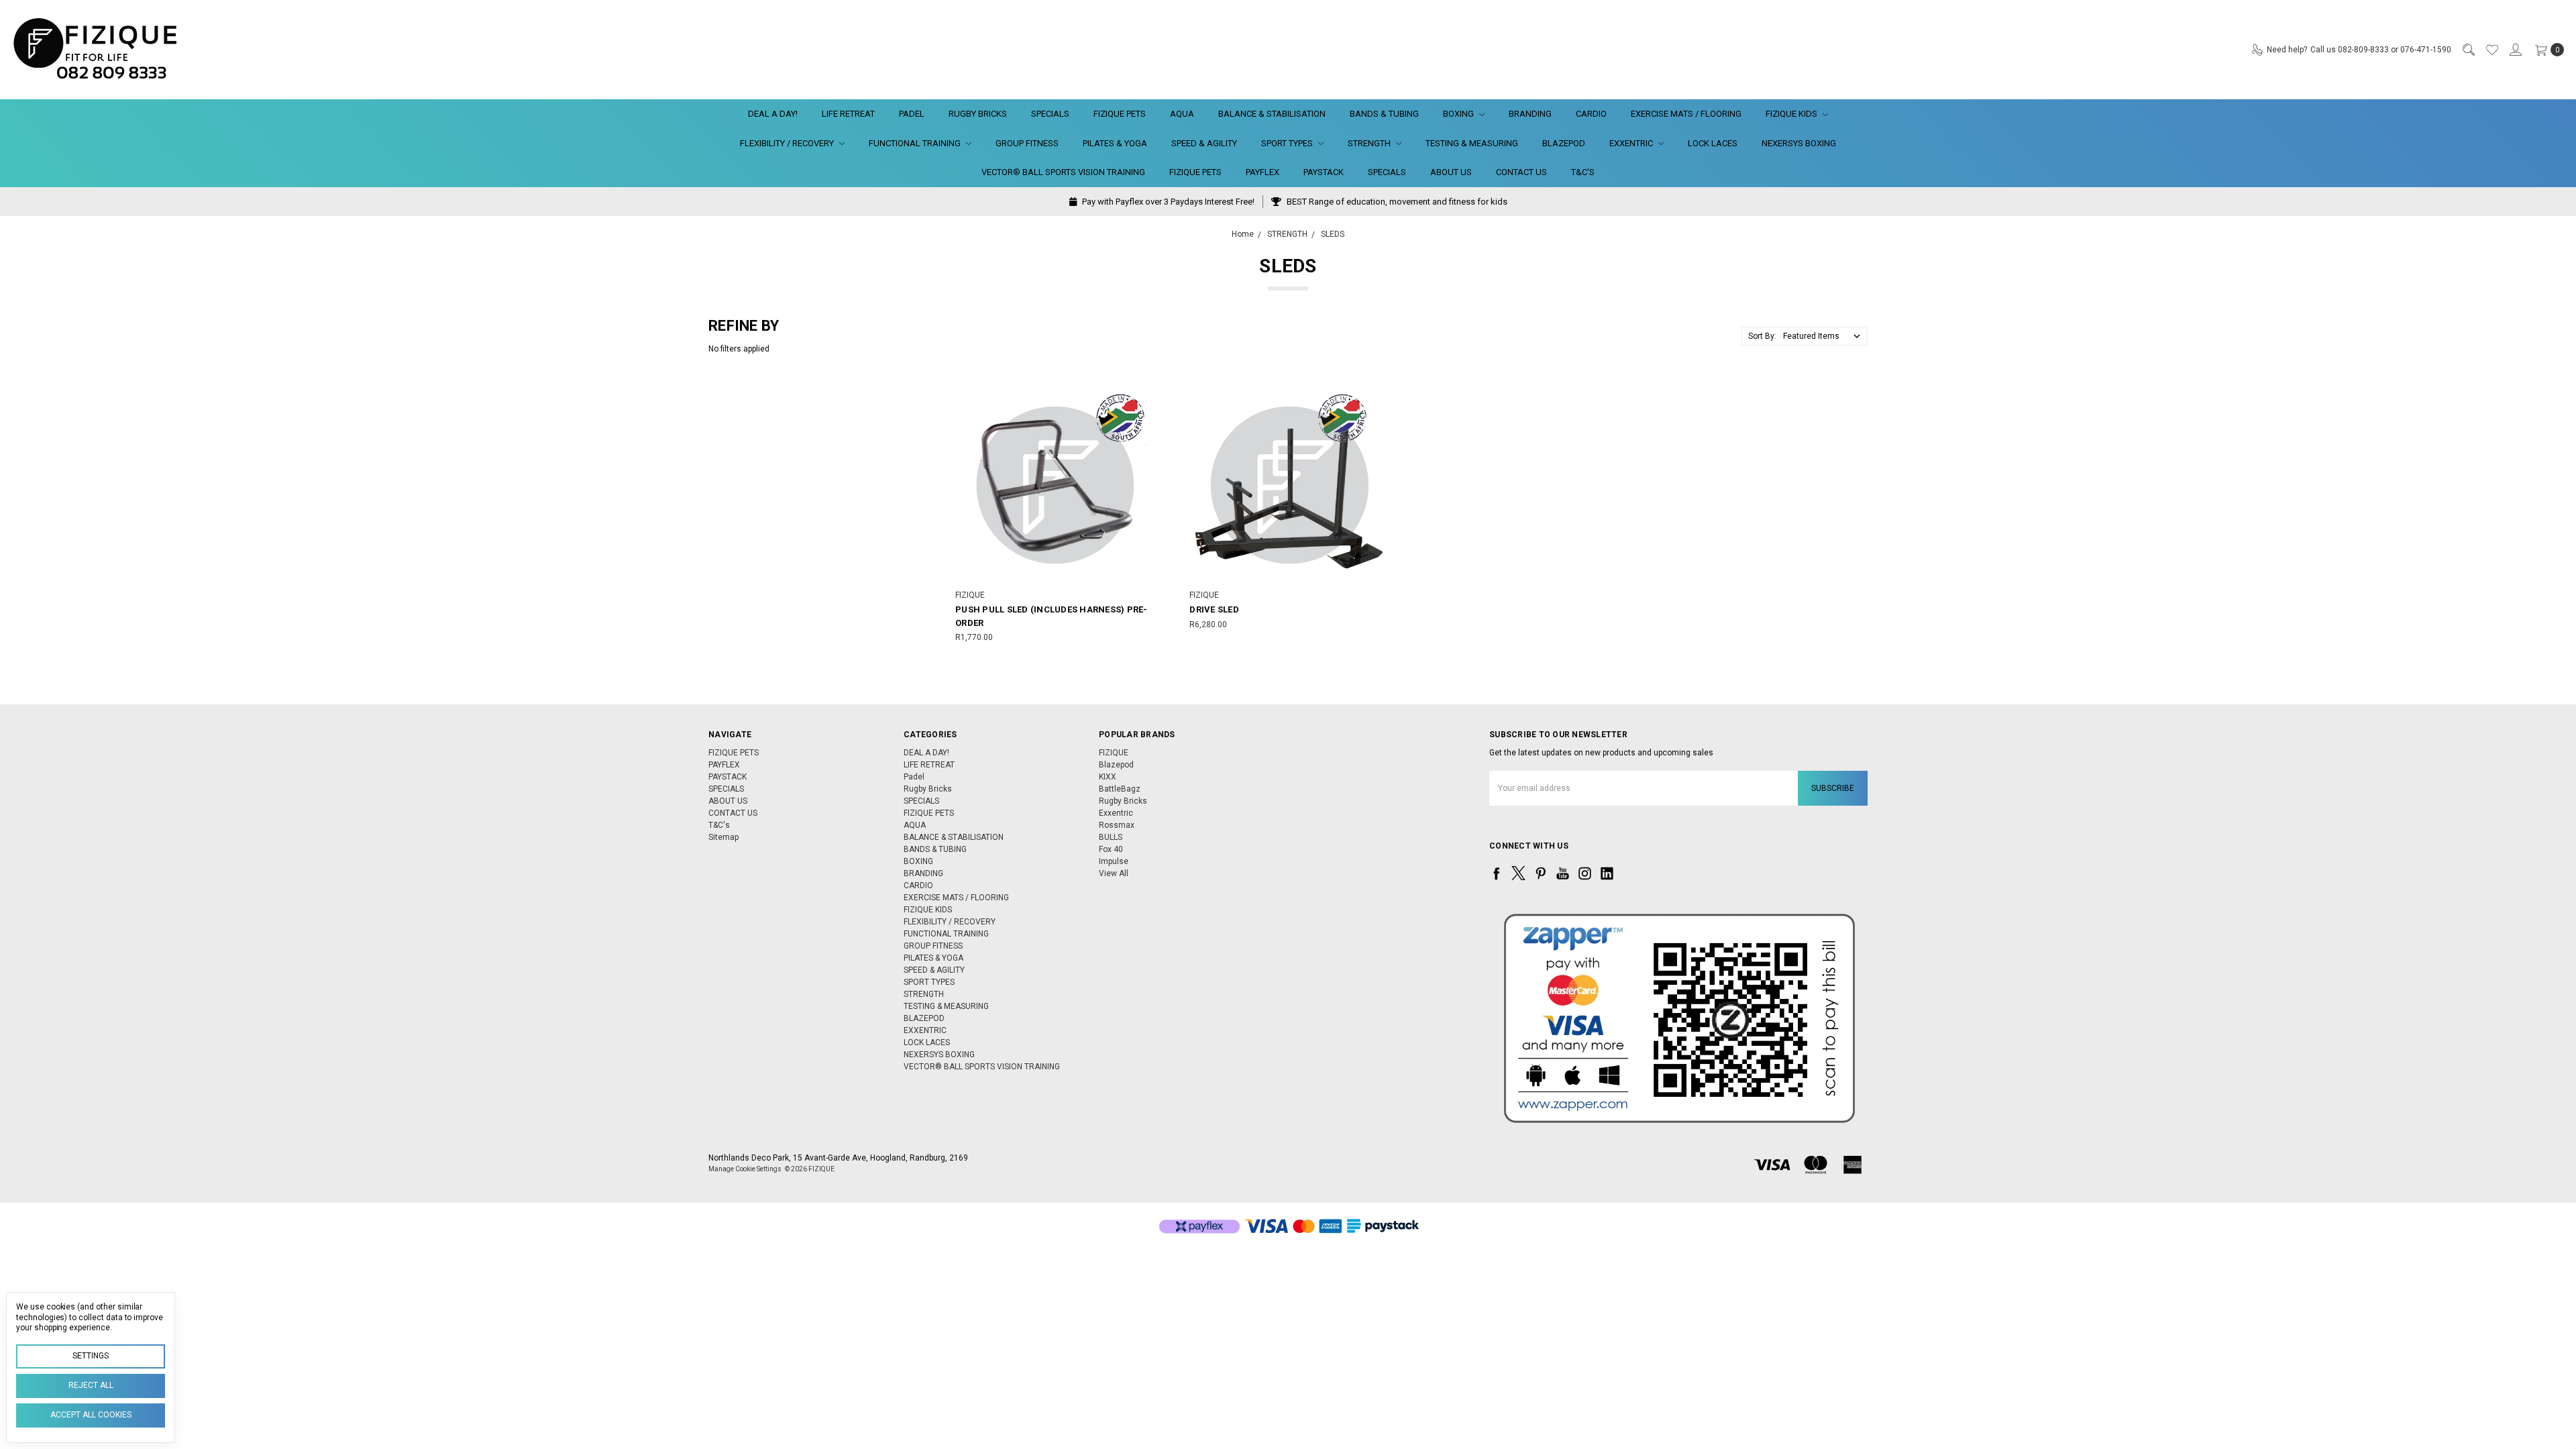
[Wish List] (2491, 50)
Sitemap (723, 837)
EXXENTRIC (1632, 143)
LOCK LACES (1713, 143)
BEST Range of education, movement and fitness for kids (1396, 202)
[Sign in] (2515, 50)
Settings (91, 1356)
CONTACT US (1521, 172)
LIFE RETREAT (848, 114)
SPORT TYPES (1288, 143)
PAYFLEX (1263, 172)
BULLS (1111, 837)
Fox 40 (1111, 849)
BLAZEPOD (1564, 143)
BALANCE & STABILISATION (1272, 114)
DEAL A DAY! (773, 114)
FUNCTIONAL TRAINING (916, 143)
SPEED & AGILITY (1204, 143)
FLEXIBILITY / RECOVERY (788, 143)
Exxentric (1116, 813)
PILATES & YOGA (1115, 143)
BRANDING (1530, 114)
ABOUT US (1451, 172)
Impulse (1114, 861)
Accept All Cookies (91, 1415)
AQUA (1182, 114)
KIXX (1108, 777)
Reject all (91, 1385)
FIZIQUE (1114, 753)
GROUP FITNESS (1027, 143)
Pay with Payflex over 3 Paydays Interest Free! (1167, 202)
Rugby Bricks (978, 114)
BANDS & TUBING (1384, 114)
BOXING (1459, 114)
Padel (912, 114)
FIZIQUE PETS (1120, 114)
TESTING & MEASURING (1472, 143)
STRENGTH (1370, 143)
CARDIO (1591, 114)
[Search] (2468, 50)
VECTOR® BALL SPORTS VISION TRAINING (1063, 172)
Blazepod (1116, 765)
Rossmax (1117, 825)
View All (1114, 873)
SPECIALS (1050, 114)
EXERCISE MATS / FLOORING (1686, 114)
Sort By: (1762, 336)
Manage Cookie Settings (745, 1169)
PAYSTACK (1324, 172)
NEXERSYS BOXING (1799, 143)
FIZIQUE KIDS (1792, 114)
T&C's (1583, 172)
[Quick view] (1142, 396)
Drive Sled (1214, 609)
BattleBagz (1120, 789)
